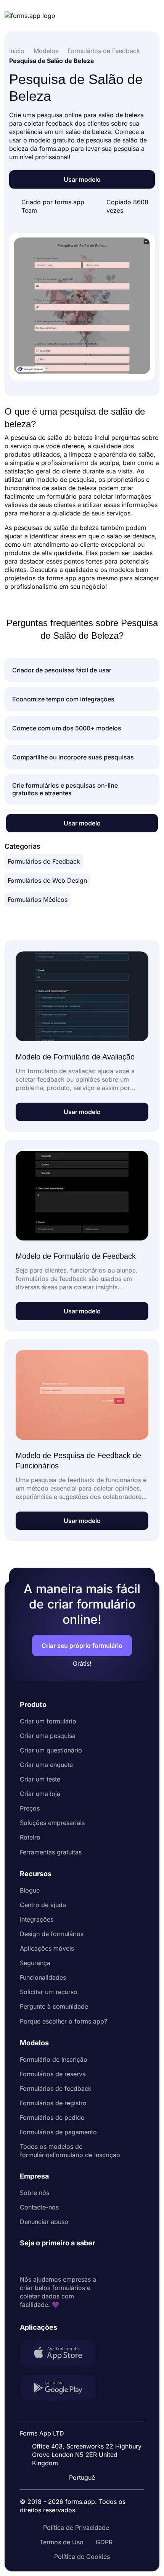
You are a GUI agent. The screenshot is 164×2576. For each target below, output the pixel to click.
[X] (59, 2261)
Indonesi (87, 2428)
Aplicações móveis (47, 1948)
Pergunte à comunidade (54, 2006)
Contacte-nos (39, 2207)
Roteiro (30, 1837)
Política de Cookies (82, 2557)
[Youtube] (76, 2261)
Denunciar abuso (44, 2222)
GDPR (104, 2542)
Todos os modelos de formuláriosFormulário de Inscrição (70, 2151)
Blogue (30, 1890)
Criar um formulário (48, 1721)
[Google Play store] (63, 2389)
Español (87, 2413)
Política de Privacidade (76, 2528)
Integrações (37, 1919)
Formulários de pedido (52, 2117)
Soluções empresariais (52, 1823)
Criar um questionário (51, 1750)
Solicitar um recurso (49, 1992)
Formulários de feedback (56, 2088)
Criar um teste (40, 1779)
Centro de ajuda (43, 1905)
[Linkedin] (26, 2261)
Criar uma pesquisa (48, 1736)
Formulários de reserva (53, 2074)
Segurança (35, 1963)
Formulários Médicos (38, 900)
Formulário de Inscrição (54, 2059)
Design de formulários (52, 1934)
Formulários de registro (53, 2103)
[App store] (63, 2354)
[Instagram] (43, 2261)
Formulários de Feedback (44, 861)
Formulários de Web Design (47, 880)
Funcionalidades (43, 1977)
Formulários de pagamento (58, 2132)
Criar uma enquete (46, 1765)
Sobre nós (35, 2193)
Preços (30, 1808)
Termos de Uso (62, 2542)
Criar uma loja (40, 1794)
